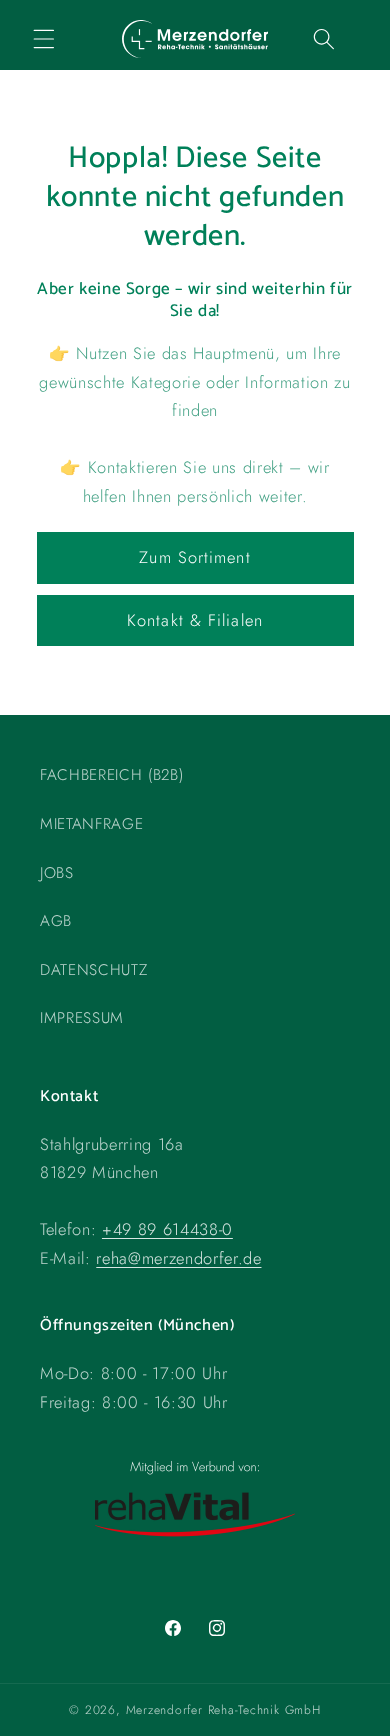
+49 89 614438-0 (167, 1229)
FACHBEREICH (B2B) (111, 775)
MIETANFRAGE (91, 824)
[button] (44, 39)
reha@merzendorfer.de (178, 1258)
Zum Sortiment (194, 557)
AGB (56, 921)
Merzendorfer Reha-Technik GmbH (223, 1710)
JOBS (57, 873)
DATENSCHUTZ (93, 970)
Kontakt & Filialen (195, 620)
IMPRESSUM (82, 1018)
